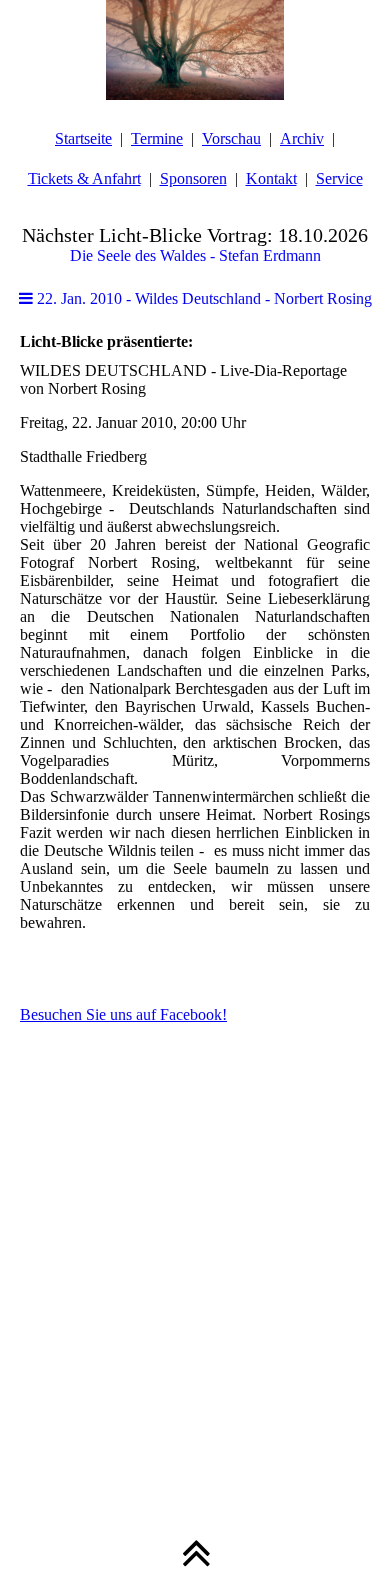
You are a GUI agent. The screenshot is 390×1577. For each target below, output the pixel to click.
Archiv (302, 138)
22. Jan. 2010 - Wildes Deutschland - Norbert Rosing (202, 298)
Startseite (83, 138)
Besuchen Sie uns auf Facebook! (123, 1014)
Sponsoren (193, 178)
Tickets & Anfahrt (84, 178)
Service (339, 178)
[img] (195, 50)
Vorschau (231, 138)
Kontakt (271, 178)
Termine (157, 138)
